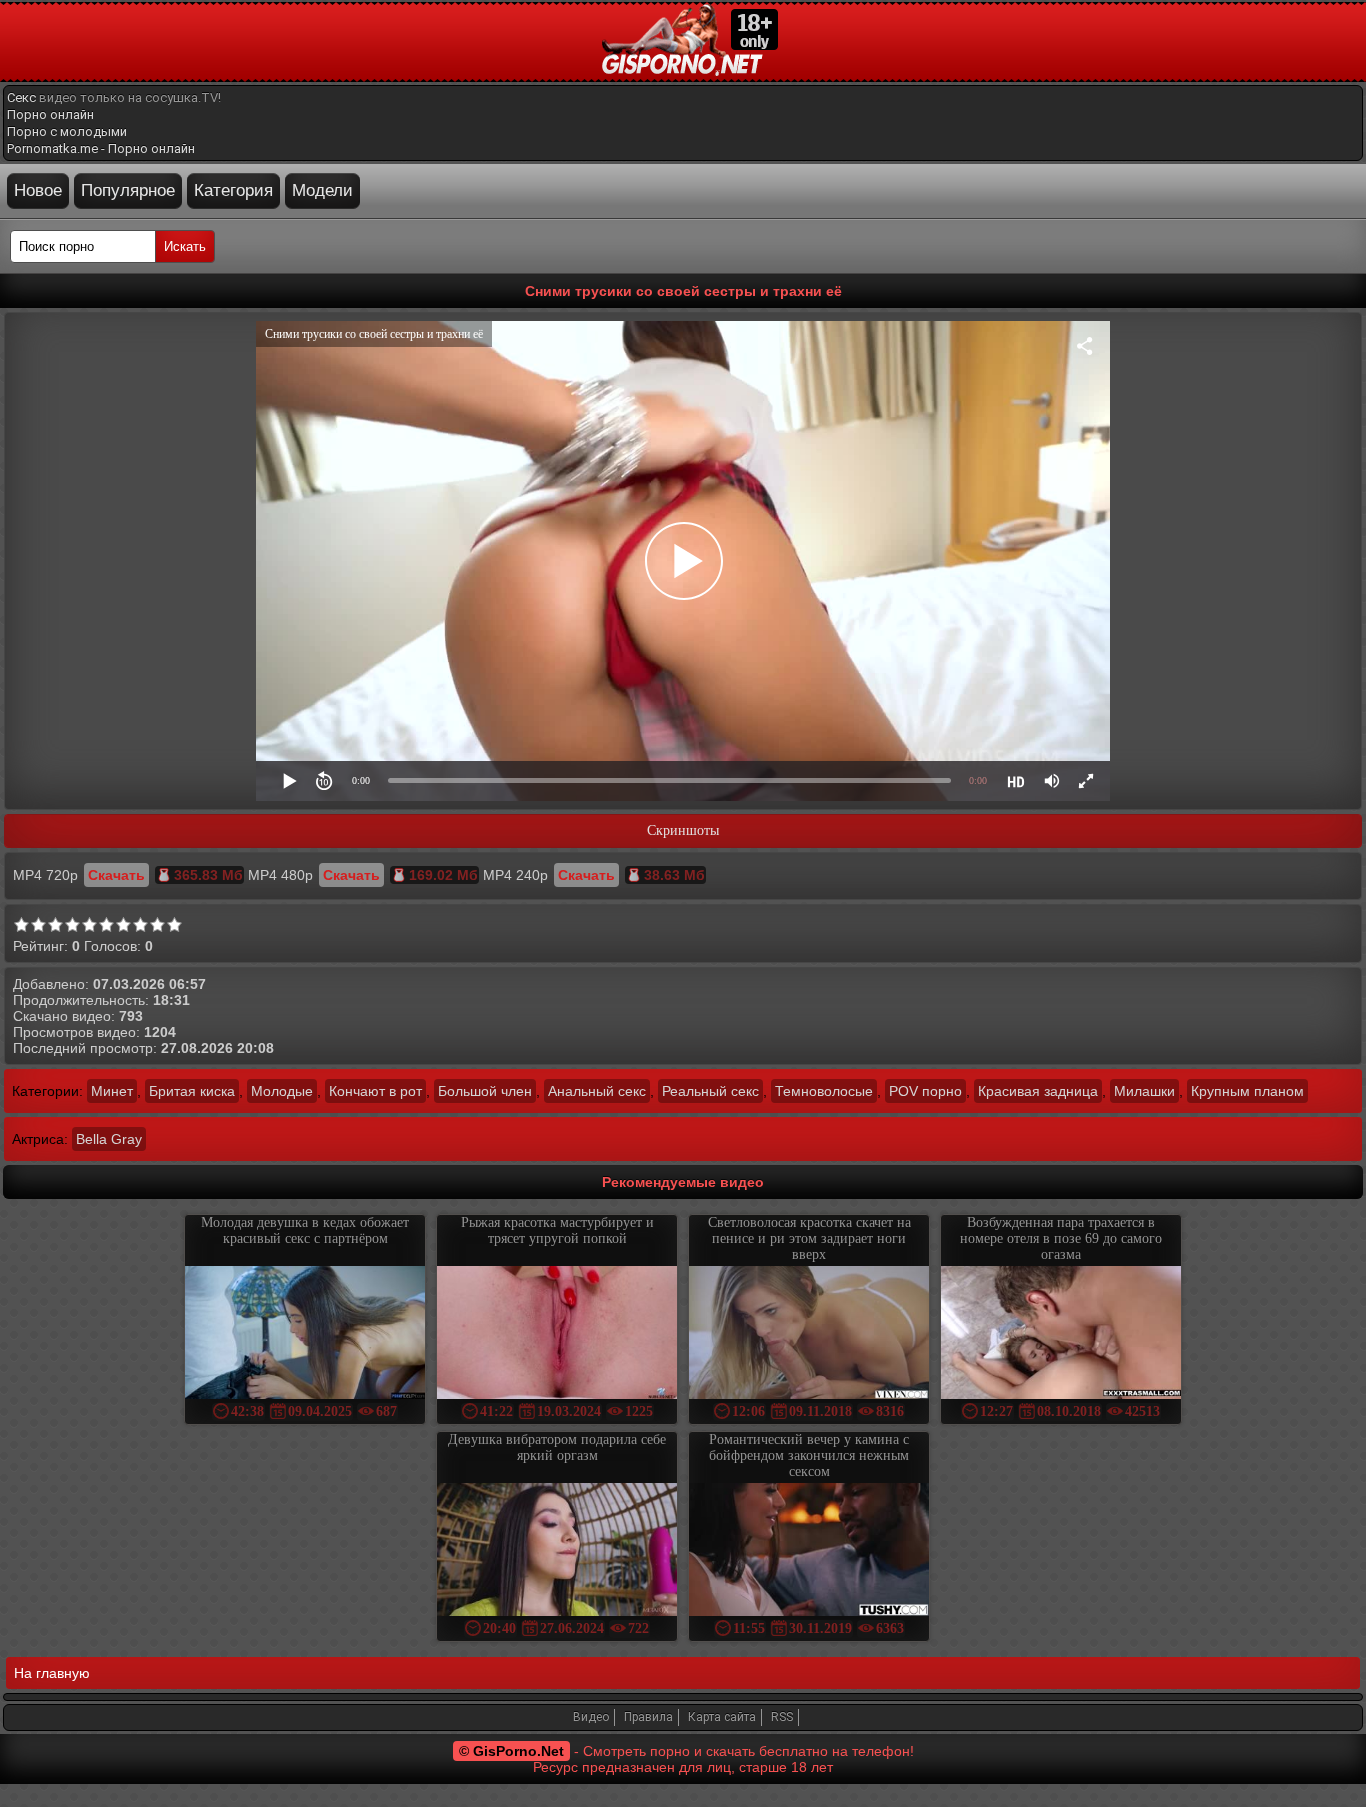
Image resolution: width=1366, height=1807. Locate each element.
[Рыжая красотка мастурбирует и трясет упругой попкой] (557, 1334)
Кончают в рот (375, 1091)
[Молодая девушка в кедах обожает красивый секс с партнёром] (305, 1334)
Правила (648, 1717)
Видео (591, 1717)
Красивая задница (1038, 1091)
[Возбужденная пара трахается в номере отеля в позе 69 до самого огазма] (1061, 1334)
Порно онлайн (50, 114)
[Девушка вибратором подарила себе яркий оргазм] (557, 1551)
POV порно (925, 1091)
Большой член (485, 1091)
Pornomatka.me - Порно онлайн (101, 148)
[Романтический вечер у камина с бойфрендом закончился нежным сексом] (809, 1551)
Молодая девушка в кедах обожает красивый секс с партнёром (305, 1230)
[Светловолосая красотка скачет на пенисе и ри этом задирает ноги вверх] (809, 1334)
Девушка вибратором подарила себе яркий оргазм (557, 1447)
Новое (38, 190)
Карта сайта (722, 1717)
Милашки (1144, 1091)
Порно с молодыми (67, 131)
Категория (233, 190)
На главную (52, 1673)
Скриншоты (683, 830)
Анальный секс (597, 1091)
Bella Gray (109, 1139)
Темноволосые (824, 1091)
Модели (322, 190)
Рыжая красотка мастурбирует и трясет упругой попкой (557, 1230)
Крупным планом (1247, 1091)
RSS (782, 1717)
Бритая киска (192, 1091)
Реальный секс (710, 1091)
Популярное (128, 190)
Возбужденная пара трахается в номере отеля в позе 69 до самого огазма (1061, 1238)
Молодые (282, 1091)
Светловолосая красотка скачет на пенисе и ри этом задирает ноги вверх (809, 1238)
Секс (21, 97)
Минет (112, 1091)
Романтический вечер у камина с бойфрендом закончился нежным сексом (809, 1455)
